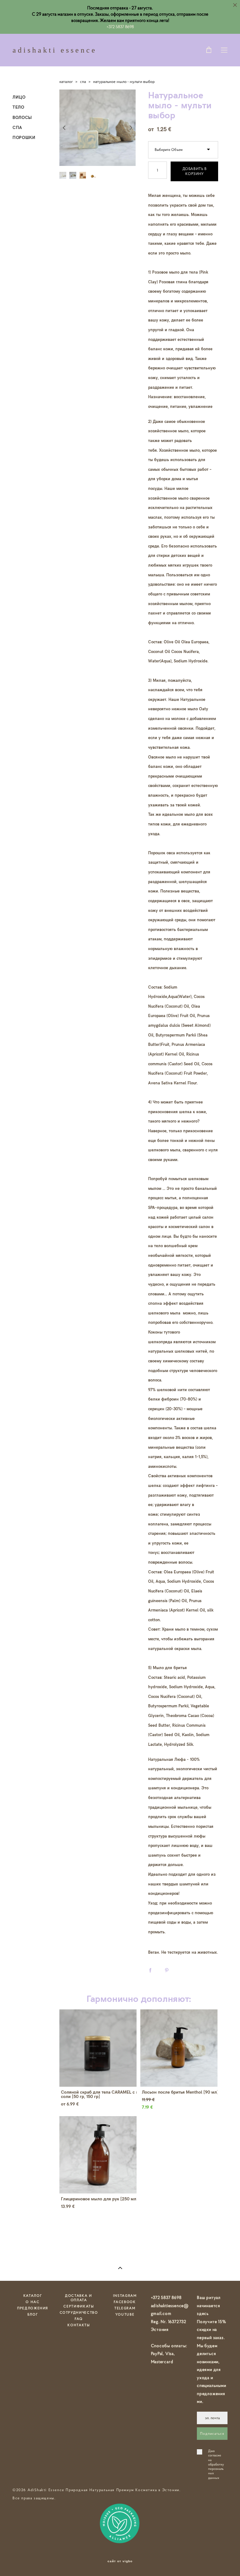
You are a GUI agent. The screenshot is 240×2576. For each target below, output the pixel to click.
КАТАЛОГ (33, 2296)
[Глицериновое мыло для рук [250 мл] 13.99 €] (98, 2155)
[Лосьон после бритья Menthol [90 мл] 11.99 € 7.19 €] (179, 2048)
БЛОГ (33, 2314)
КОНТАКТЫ (79, 2325)
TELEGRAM (125, 2308)
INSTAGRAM (125, 2296)
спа (83, 82)
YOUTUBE (125, 2314)
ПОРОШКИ (24, 137)
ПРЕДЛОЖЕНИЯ (33, 2308)
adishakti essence (55, 50)
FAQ (79, 2319)
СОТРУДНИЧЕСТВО (79, 2312)
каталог (66, 82)
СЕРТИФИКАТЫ (79, 2306)
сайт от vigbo (120, 2561)
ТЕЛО (18, 107)
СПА (17, 127)
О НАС (32, 2302)
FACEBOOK (125, 2302)
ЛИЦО (19, 97)
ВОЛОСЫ (22, 117)
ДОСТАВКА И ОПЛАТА (79, 2298)
